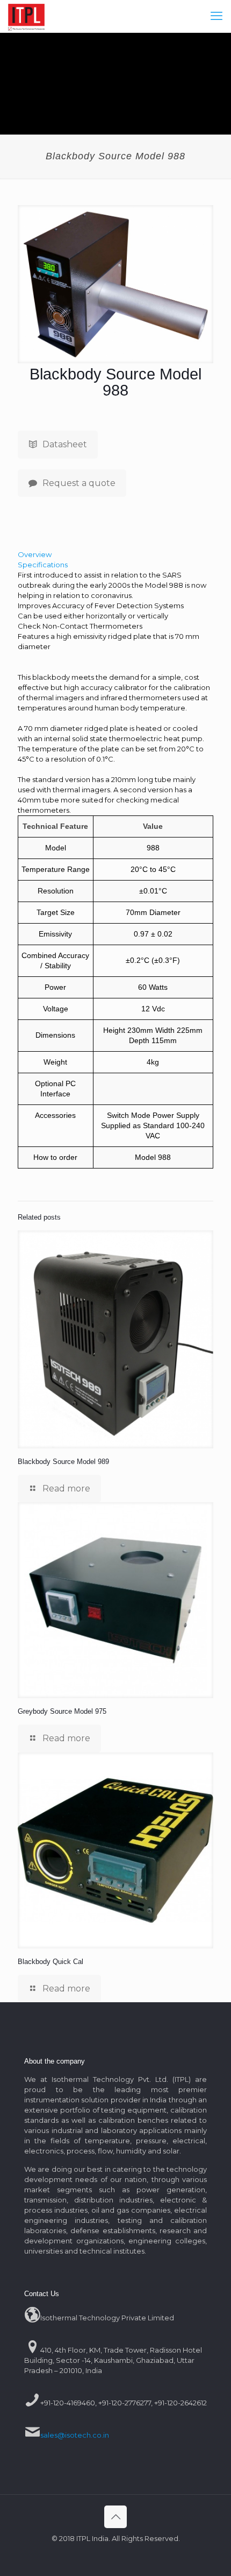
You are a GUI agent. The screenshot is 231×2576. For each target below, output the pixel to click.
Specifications (43, 565)
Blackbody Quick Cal (50, 1962)
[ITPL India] (26, 16)
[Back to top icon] (115, 2517)
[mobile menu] (216, 16)
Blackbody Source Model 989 (63, 1462)
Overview (35, 554)
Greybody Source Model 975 (62, 1711)
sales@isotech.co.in (75, 2435)
